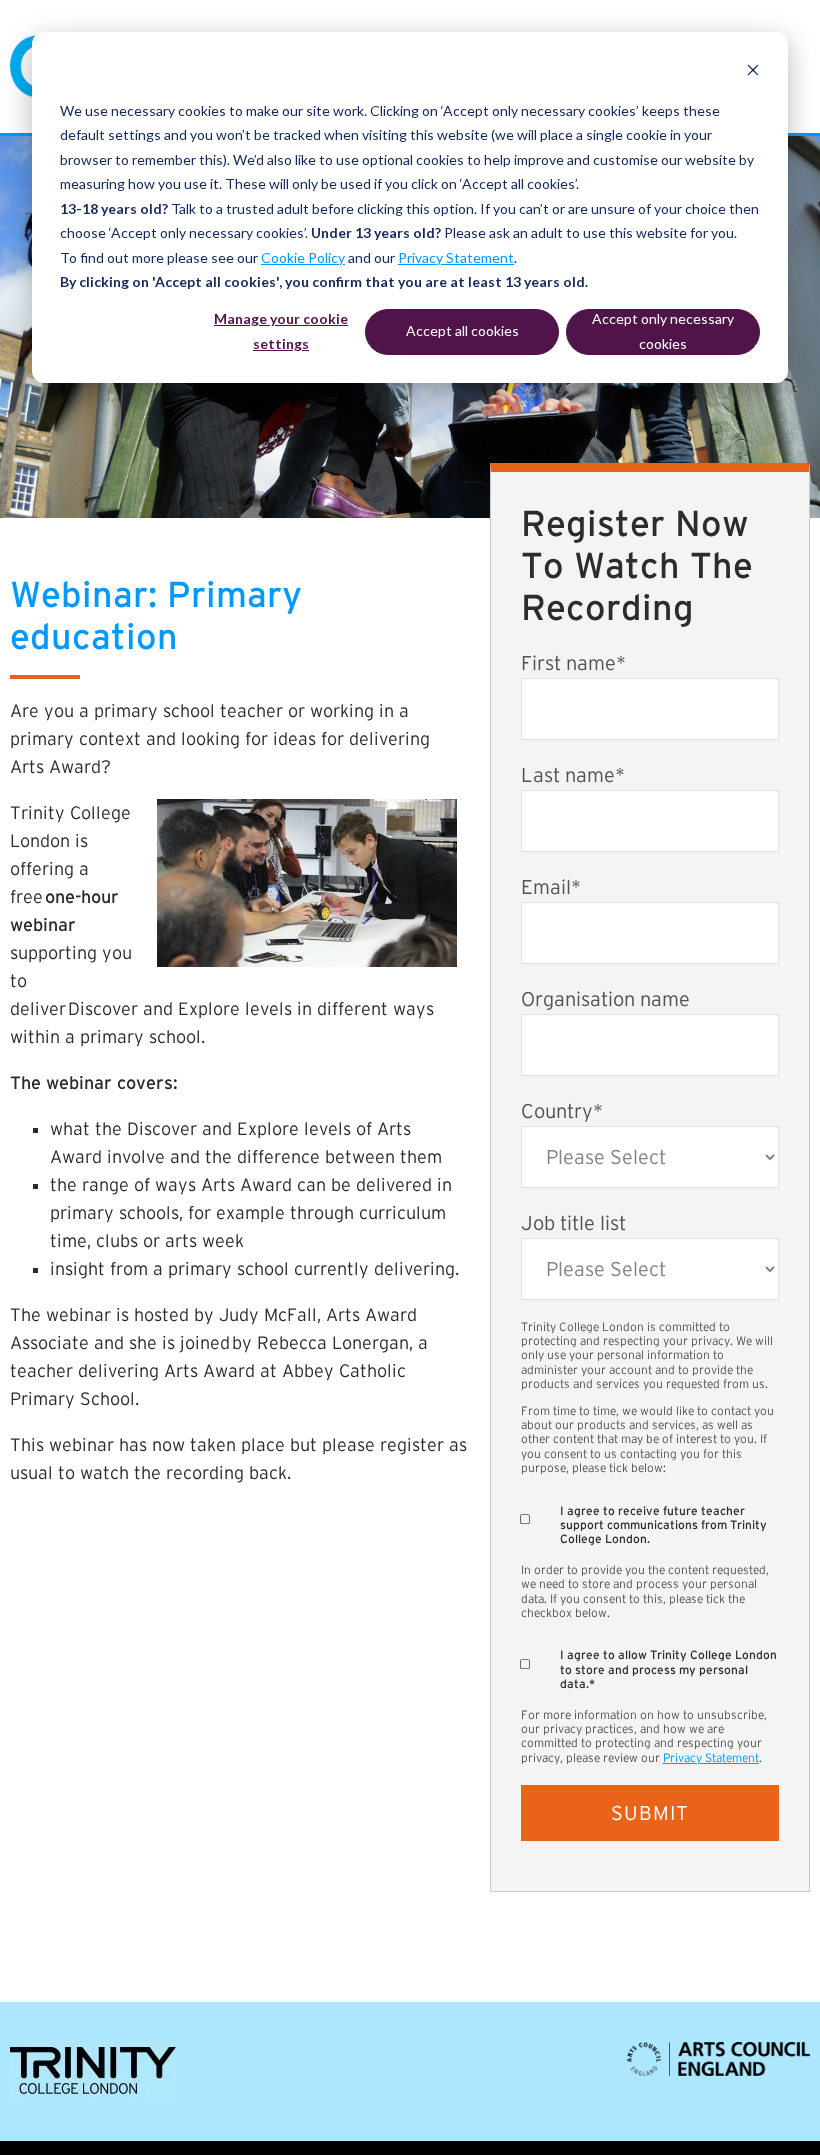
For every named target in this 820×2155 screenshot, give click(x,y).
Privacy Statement (456, 257)
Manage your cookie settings (281, 331)
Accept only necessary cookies (663, 331)
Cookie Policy (303, 257)
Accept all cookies (462, 330)
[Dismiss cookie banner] (753, 72)
